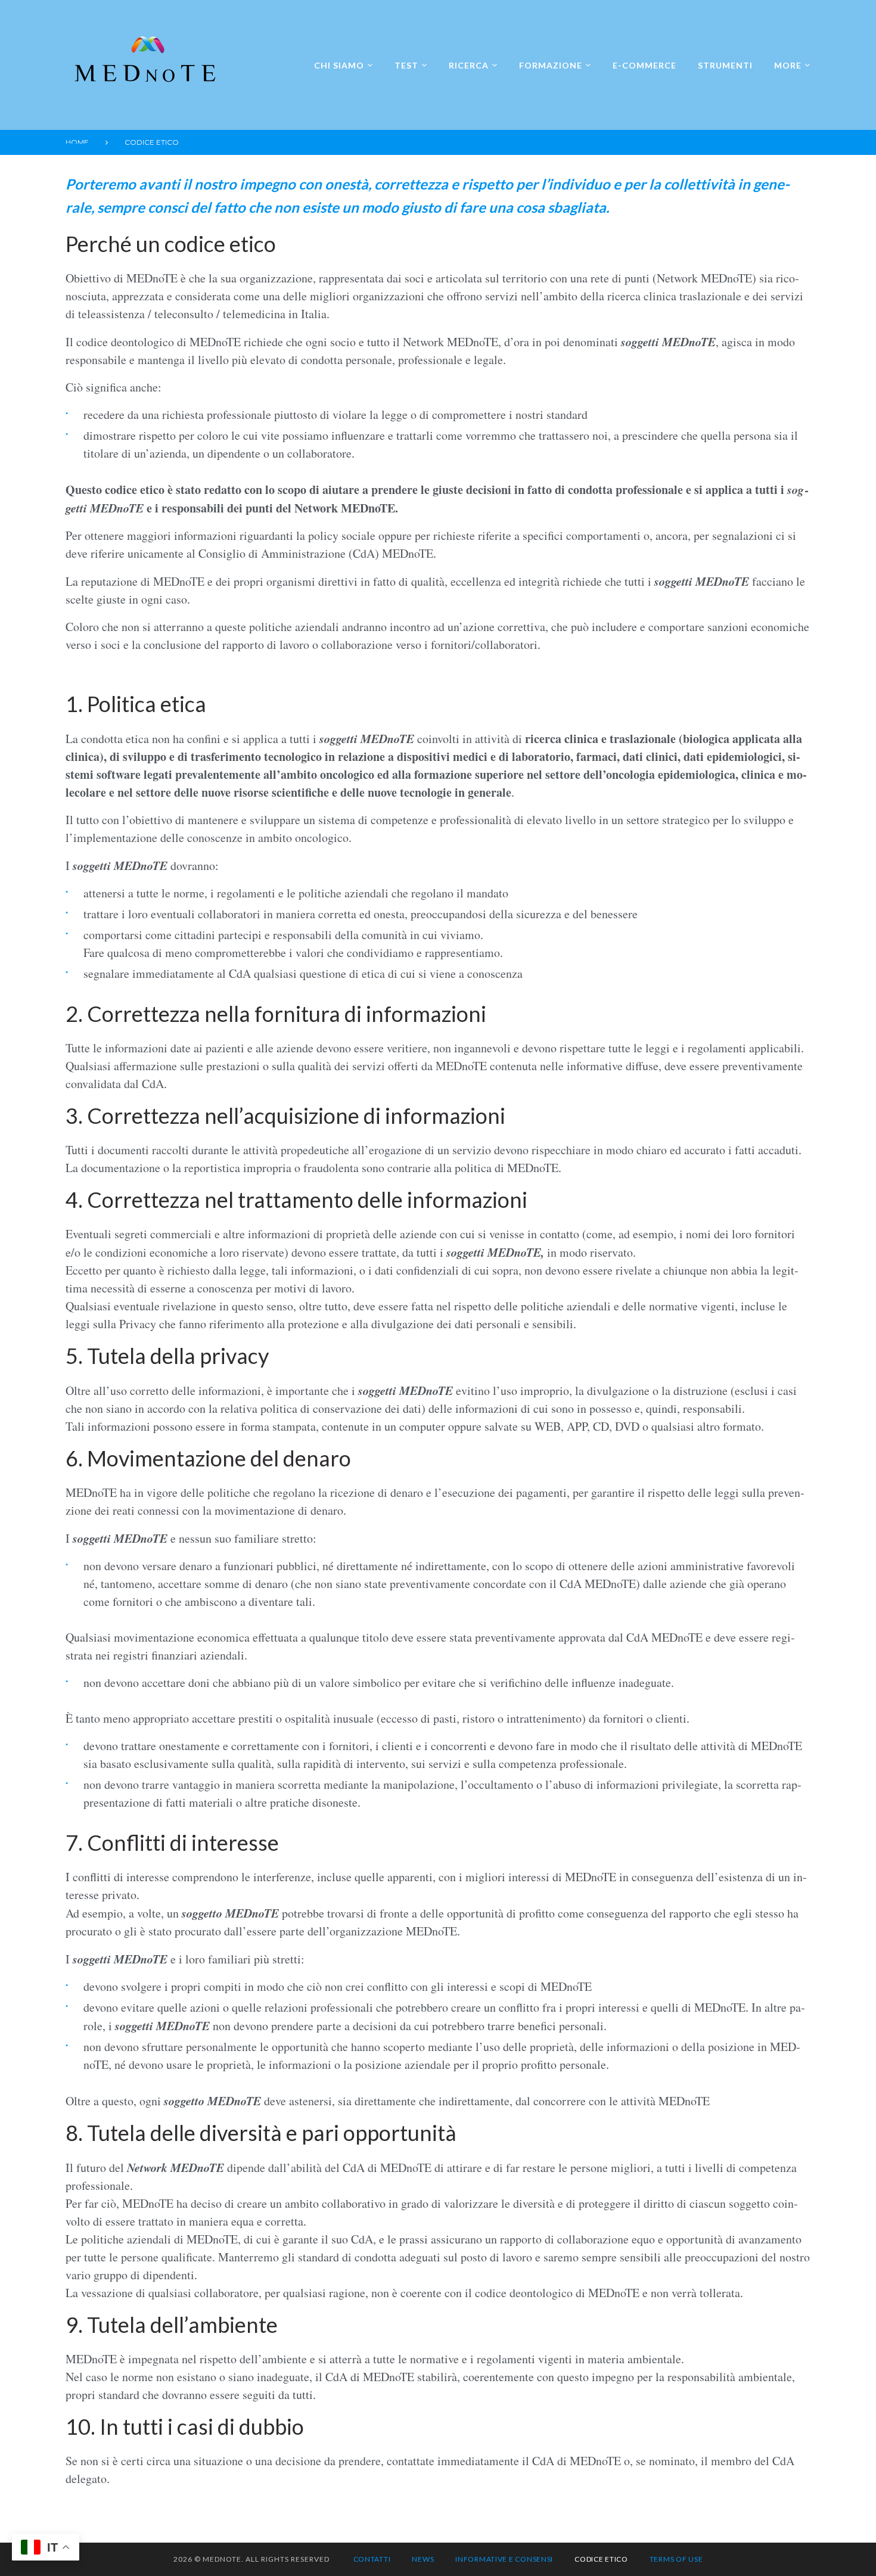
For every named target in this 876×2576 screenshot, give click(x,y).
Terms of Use (676, 2559)
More (788, 65)
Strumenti (725, 65)
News (423, 2559)
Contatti (372, 2559)
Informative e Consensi (504, 2559)
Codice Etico (601, 2559)
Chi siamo (339, 65)
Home (77, 142)
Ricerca (469, 65)
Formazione (551, 65)
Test (406, 65)
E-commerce (644, 65)
